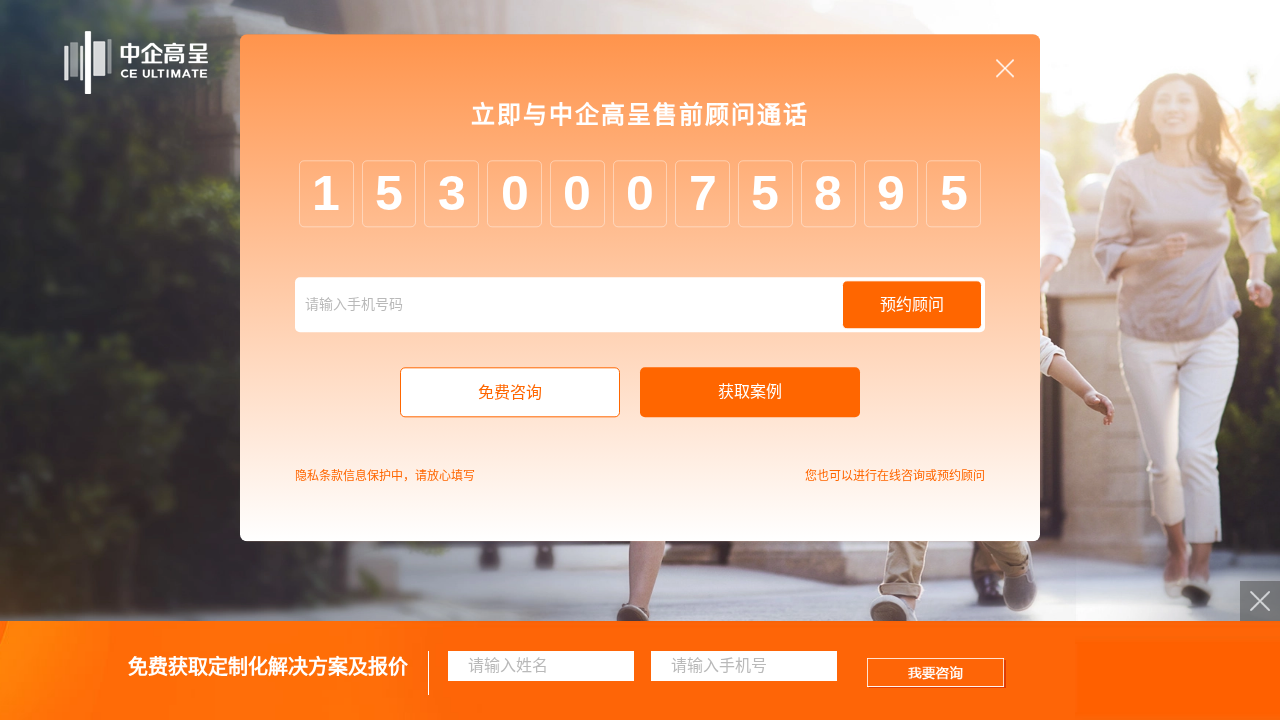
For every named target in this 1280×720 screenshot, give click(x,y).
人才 (1108, 62)
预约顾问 (912, 305)
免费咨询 (510, 393)
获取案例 (750, 392)
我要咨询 (936, 673)
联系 (1180, 62)
